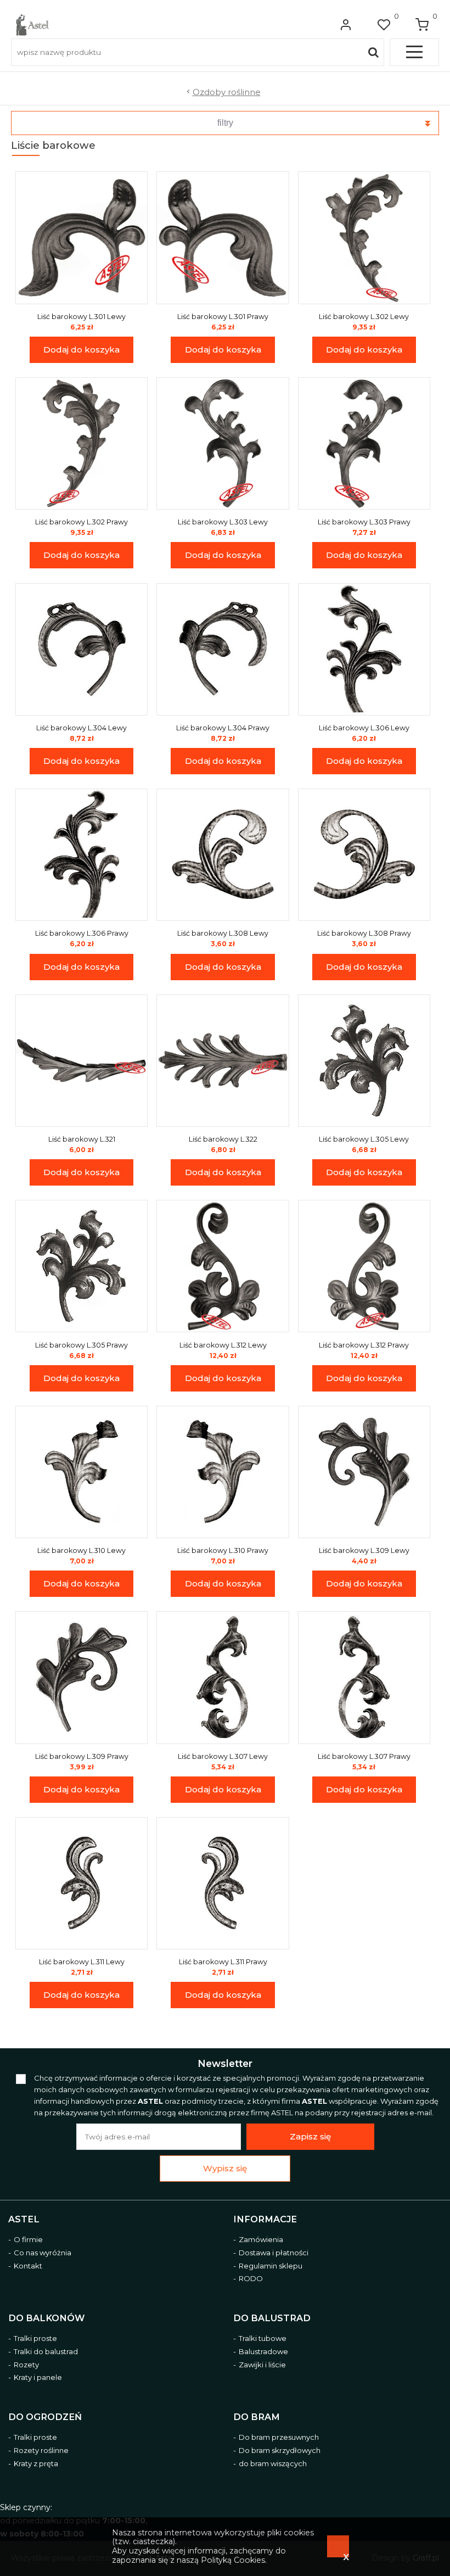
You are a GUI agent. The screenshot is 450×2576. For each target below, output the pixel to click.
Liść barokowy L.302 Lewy (364, 317)
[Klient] (346, 25)
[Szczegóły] (82, 238)
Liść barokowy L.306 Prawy (82, 933)
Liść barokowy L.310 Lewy (81, 1550)
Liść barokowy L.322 (223, 1139)
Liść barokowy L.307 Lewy (223, 1756)
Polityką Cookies (233, 2560)
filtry (225, 123)
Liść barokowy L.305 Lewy (364, 1139)
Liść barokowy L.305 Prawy (81, 1345)
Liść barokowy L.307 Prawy (364, 1756)
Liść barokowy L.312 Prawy (364, 1345)
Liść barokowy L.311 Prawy (223, 1962)
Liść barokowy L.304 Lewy (81, 728)
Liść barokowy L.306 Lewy (364, 728)
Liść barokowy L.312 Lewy (223, 1345)
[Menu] (414, 52)
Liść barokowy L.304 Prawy (223, 728)
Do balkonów (46, 2318)
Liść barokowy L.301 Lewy (81, 317)
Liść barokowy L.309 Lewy (364, 1550)
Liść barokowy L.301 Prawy (223, 317)
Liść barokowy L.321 (82, 1139)
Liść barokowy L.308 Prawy (364, 933)
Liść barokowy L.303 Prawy (364, 522)
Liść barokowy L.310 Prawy (223, 1550)
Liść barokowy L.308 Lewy (223, 933)
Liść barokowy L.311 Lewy (82, 1962)
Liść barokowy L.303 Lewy (223, 522)
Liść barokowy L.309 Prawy (82, 1756)
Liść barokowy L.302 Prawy (81, 522)
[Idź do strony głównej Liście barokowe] (32, 25)
